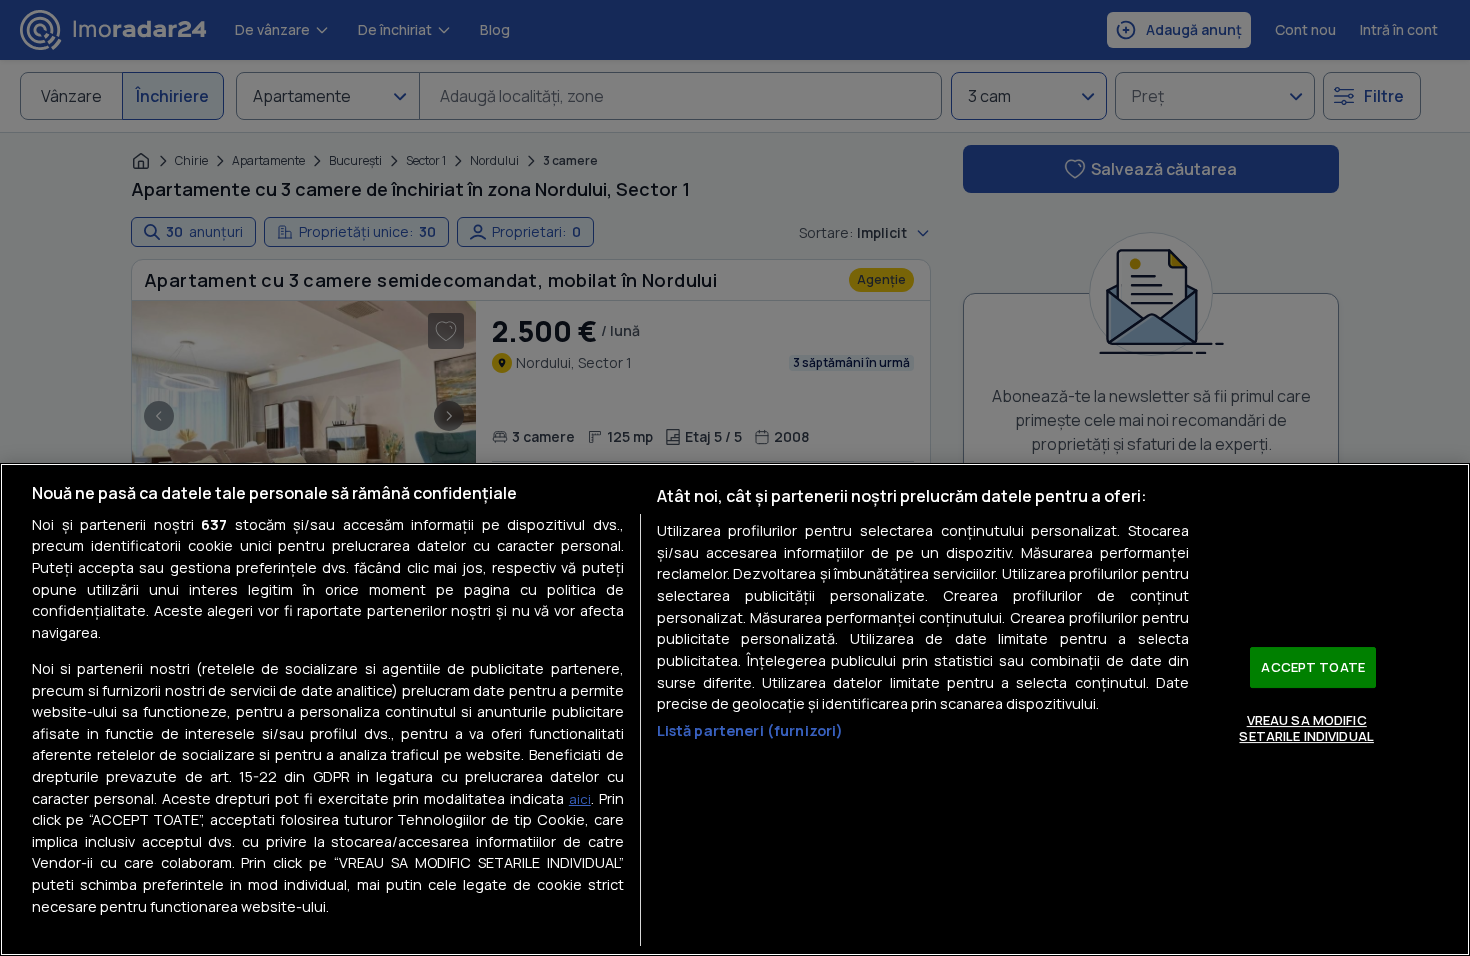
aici (580, 799)
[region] (735, 709)
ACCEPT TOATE (1313, 667)
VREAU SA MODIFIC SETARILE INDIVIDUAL (1306, 728)
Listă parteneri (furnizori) (750, 730)
